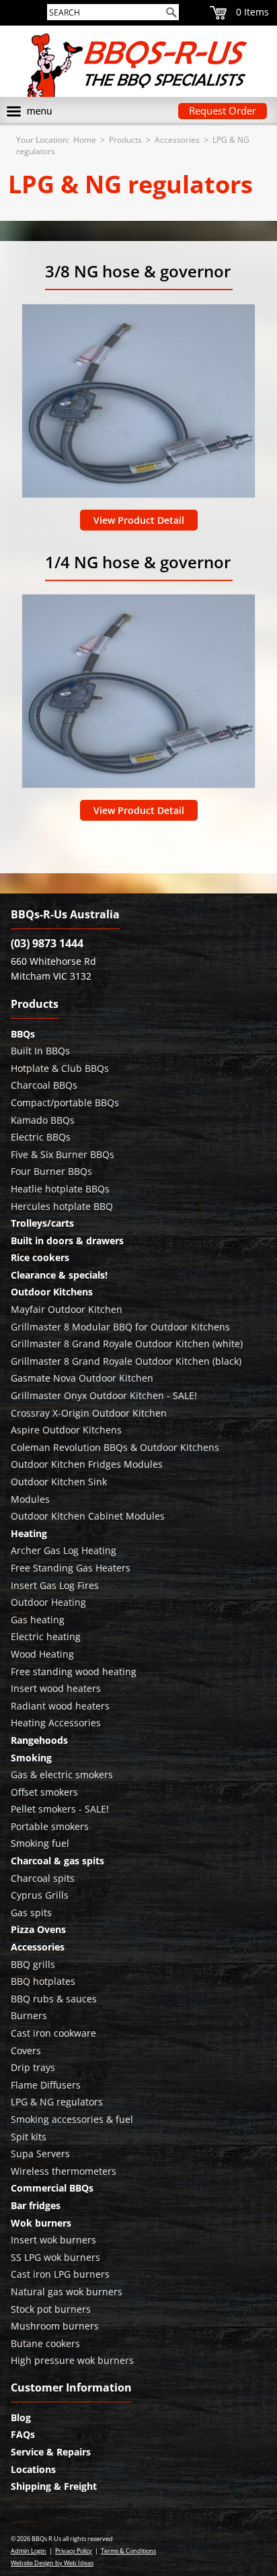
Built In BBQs (40, 1051)
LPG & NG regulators (57, 2102)
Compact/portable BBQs (65, 1103)
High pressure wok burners (72, 2360)
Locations (33, 2469)
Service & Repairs (51, 2452)
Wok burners (41, 2223)
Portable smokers (50, 1826)
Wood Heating (42, 1654)
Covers (26, 2050)
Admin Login (29, 2551)
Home (85, 140)
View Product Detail (139, 520)
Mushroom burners (55, 2326)
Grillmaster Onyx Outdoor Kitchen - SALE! (104, 1395)
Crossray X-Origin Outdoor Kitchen (89, 1413)
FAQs (23, 2434)
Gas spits (31, 1912)
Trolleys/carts (42, 1223)
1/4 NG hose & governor (138, 562)
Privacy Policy (74, 2551)
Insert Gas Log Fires (55, 1585)
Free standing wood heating (74, 1671)
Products (125, 140)
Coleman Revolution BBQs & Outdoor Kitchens (115, 1447)
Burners (29, 2015)
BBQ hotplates (43, 1981)
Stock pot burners (51, 2309)
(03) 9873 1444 (47, 943)
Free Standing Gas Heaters (71, 1568)
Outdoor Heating (48, 1602)
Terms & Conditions (128, 2551)
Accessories (177, 140)
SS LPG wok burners (55, 2257)
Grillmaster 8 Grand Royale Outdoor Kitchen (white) (127, 1344)
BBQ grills (33, 1964)
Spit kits (29, 2137)
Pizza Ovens (38, 1929)
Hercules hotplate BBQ (62, 1206)
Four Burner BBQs (51, 1171)
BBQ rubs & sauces (54, 1999)
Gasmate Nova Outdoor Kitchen (82, 1378)
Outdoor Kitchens (52, 1292)
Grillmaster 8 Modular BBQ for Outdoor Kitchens (120, 1327)
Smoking (31, 1758)
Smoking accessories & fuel (72, 2119)
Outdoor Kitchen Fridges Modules (87, 1464)
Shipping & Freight (54, 2486)
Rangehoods (39, 1740)
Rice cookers (40, 1257)
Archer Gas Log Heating (64, 1550)
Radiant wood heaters (60, 1706)
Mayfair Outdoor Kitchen (67, 1309)
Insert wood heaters (56, 1688)
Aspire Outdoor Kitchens (66, 1430)
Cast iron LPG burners (60, 2274)
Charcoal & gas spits (57, 1861)
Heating (29, 1533)
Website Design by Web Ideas (52, 2563)
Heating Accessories (56, 1723)
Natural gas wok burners (67, 2292)
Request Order (223, 110)
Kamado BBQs (43, 1120)
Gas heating (38, 1620)
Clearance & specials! (59, 1275)
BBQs (23, 1034)
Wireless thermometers (64, 2171)
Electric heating (46, 1636)
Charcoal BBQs (44, 1085)
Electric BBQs (41, 1137)
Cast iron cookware (53, 2033)
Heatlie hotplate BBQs (60, 1189)
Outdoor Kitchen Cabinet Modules (88, 1516)
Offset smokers (44, 1792)
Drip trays (33, 2067)
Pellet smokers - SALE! (60, 1809)
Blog (21, 2417)
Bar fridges (36, 2205)
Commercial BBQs (52, 2188)
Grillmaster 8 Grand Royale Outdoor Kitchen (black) (126, 1361)
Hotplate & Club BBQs (60, 1068)
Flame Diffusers (46, 2085)
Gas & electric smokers (62, 1774)
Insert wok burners (53, 2240)
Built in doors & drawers (67, 1241)
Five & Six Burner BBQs (63, 1154)
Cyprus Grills (40, 1895)
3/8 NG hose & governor (138, 271)
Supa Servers (40, 2154)
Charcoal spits (43, 1878)
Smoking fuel (40, 1843)
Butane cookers (45, 2343)
